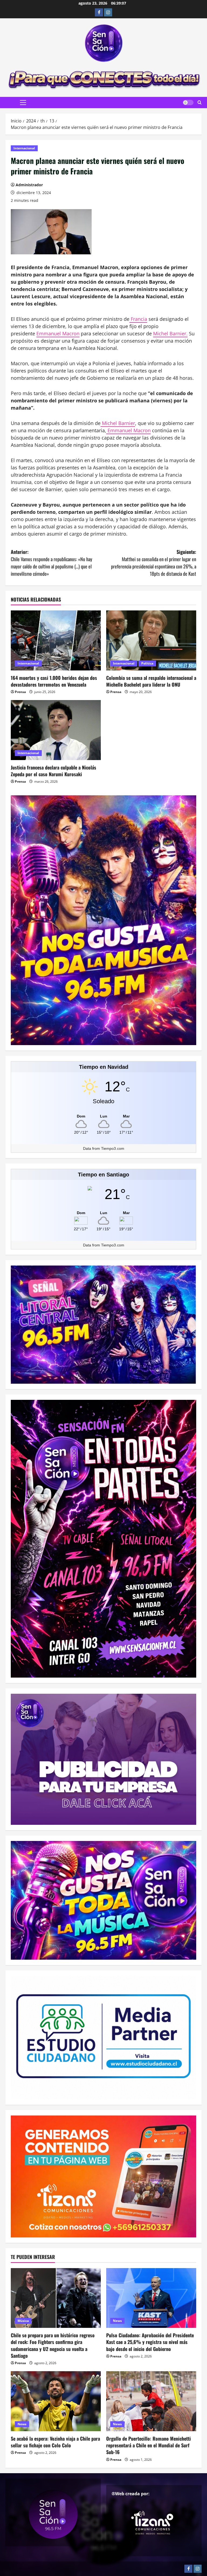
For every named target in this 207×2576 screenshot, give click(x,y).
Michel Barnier (118, 423)
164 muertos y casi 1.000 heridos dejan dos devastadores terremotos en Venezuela (54, 681)
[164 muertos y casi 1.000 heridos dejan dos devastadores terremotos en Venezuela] (56, 640)
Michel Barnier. (170, 333)
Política (147, 663)
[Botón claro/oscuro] (188, 103)
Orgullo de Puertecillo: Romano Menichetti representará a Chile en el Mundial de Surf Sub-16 (149, 2445)
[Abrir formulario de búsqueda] (200, 103)
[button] (23, 103)
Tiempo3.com (113, 1148)
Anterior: (51, 563)
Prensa (20, 692)
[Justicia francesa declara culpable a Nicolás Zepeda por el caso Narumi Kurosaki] (56, 730)
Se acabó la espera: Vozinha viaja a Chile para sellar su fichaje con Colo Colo (55, 2442)
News (117, 2321)
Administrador (29, 185)
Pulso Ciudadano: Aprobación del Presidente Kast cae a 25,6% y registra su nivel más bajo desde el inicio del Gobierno (150, 2342)
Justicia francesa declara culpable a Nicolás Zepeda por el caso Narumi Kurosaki (54, 771)
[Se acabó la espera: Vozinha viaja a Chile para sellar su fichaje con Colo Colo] (56, 2401)
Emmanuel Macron (58, 333)
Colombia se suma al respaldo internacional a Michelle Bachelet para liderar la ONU (151, 681)
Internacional (24, 148)
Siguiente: (154, 563)
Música (23, 2321)
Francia (138, 319)
